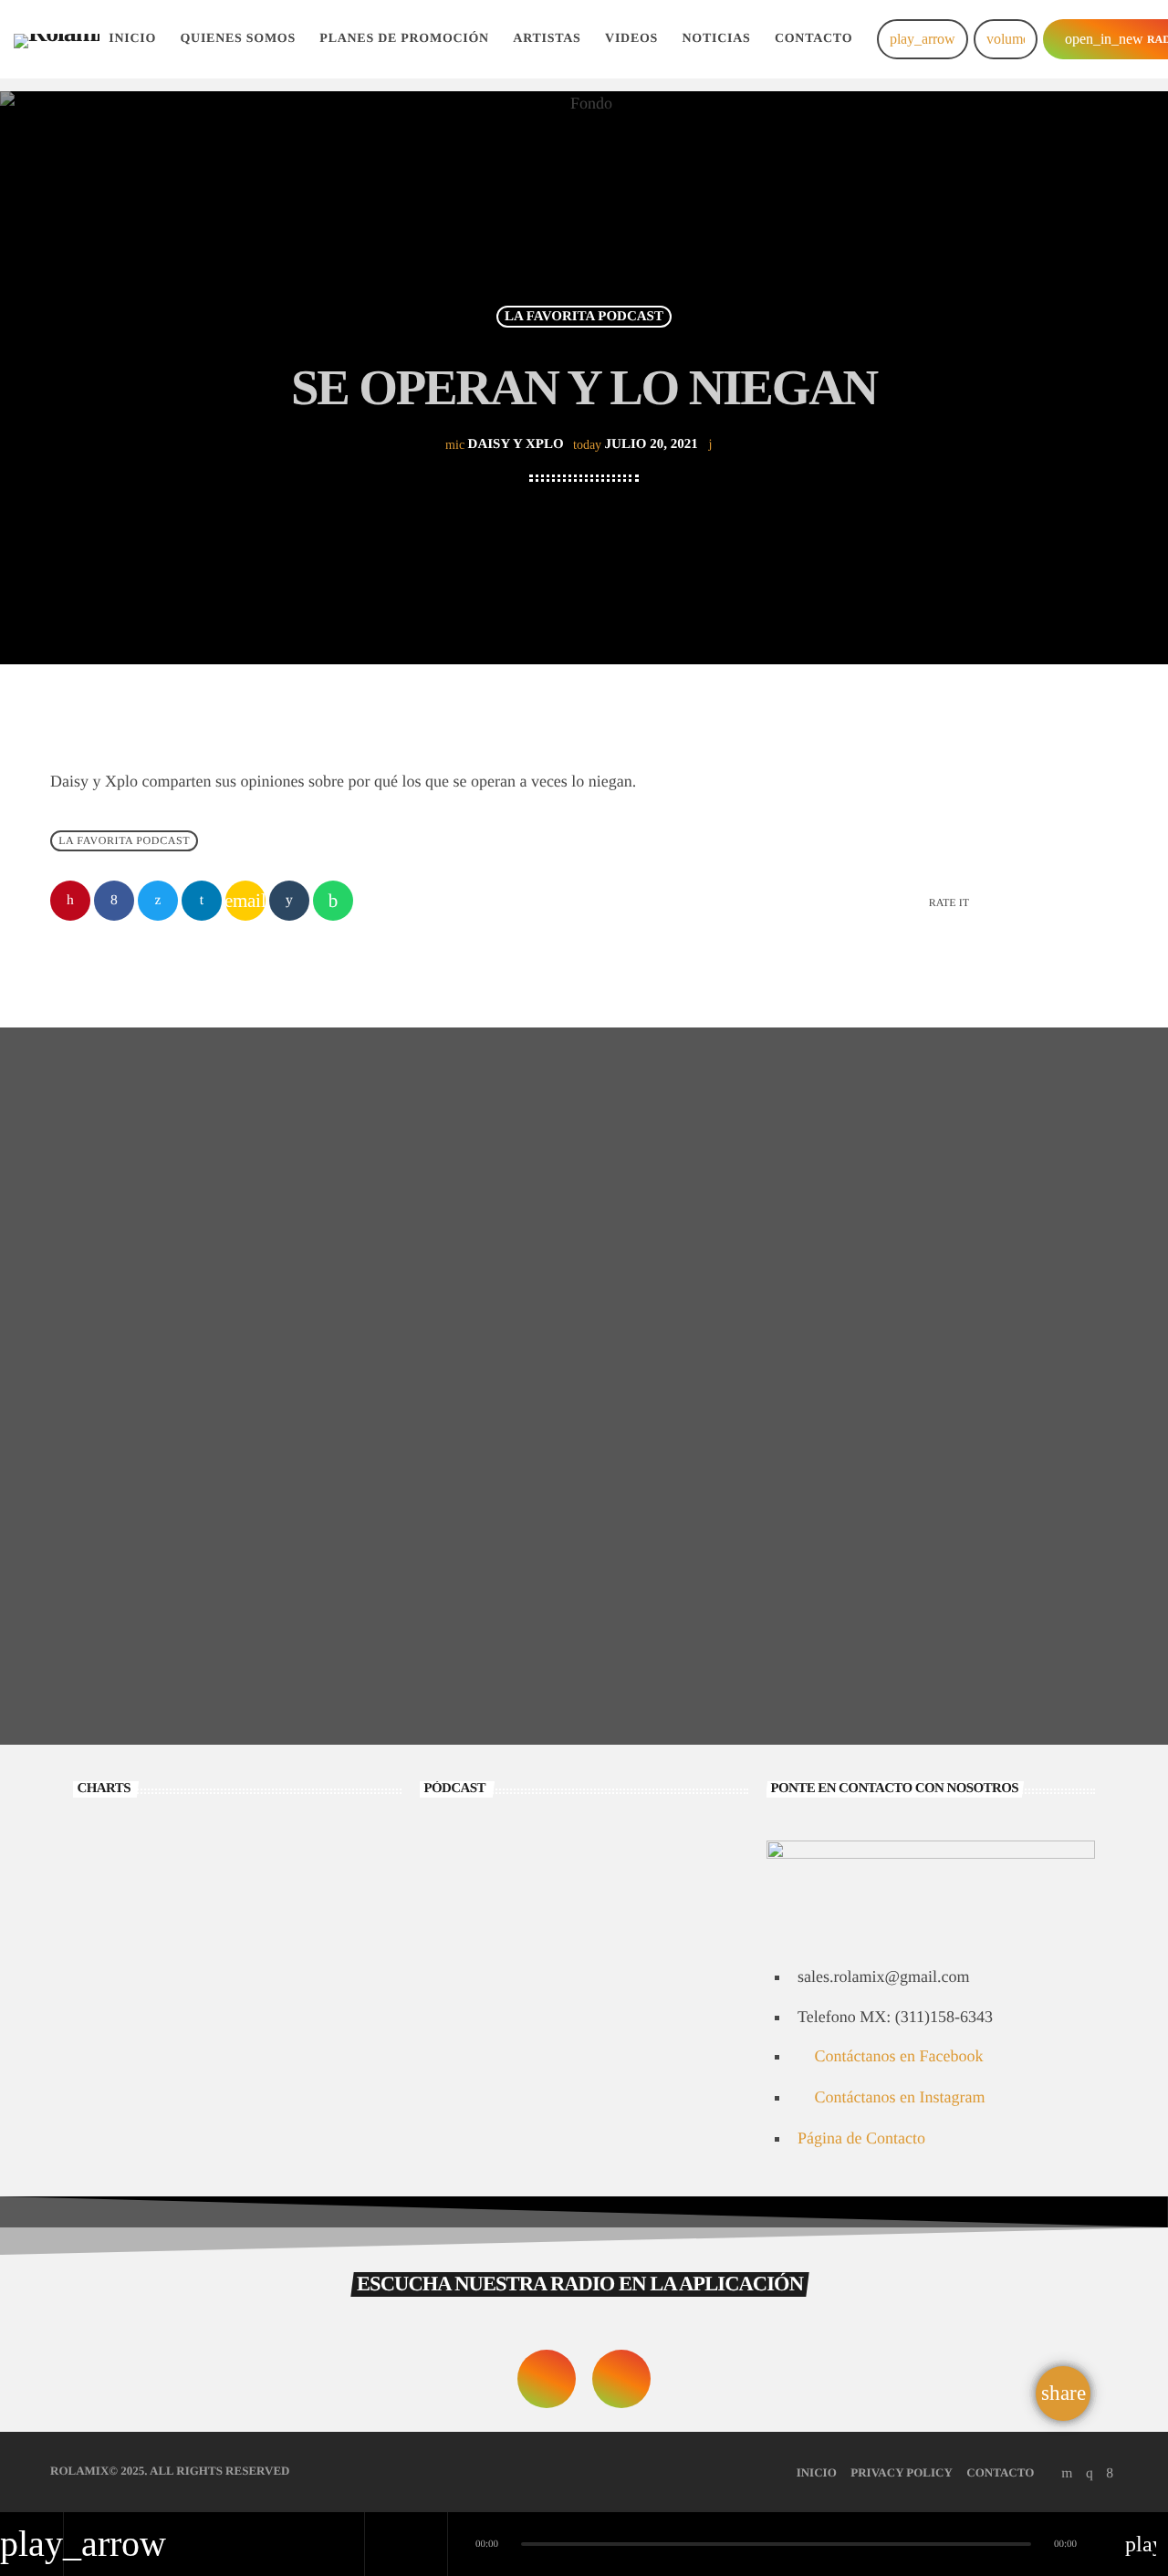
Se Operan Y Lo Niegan (580, 2065)
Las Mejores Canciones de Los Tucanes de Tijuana (255, 1982)
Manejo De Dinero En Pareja (924, 1576)
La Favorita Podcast (584, 317)
